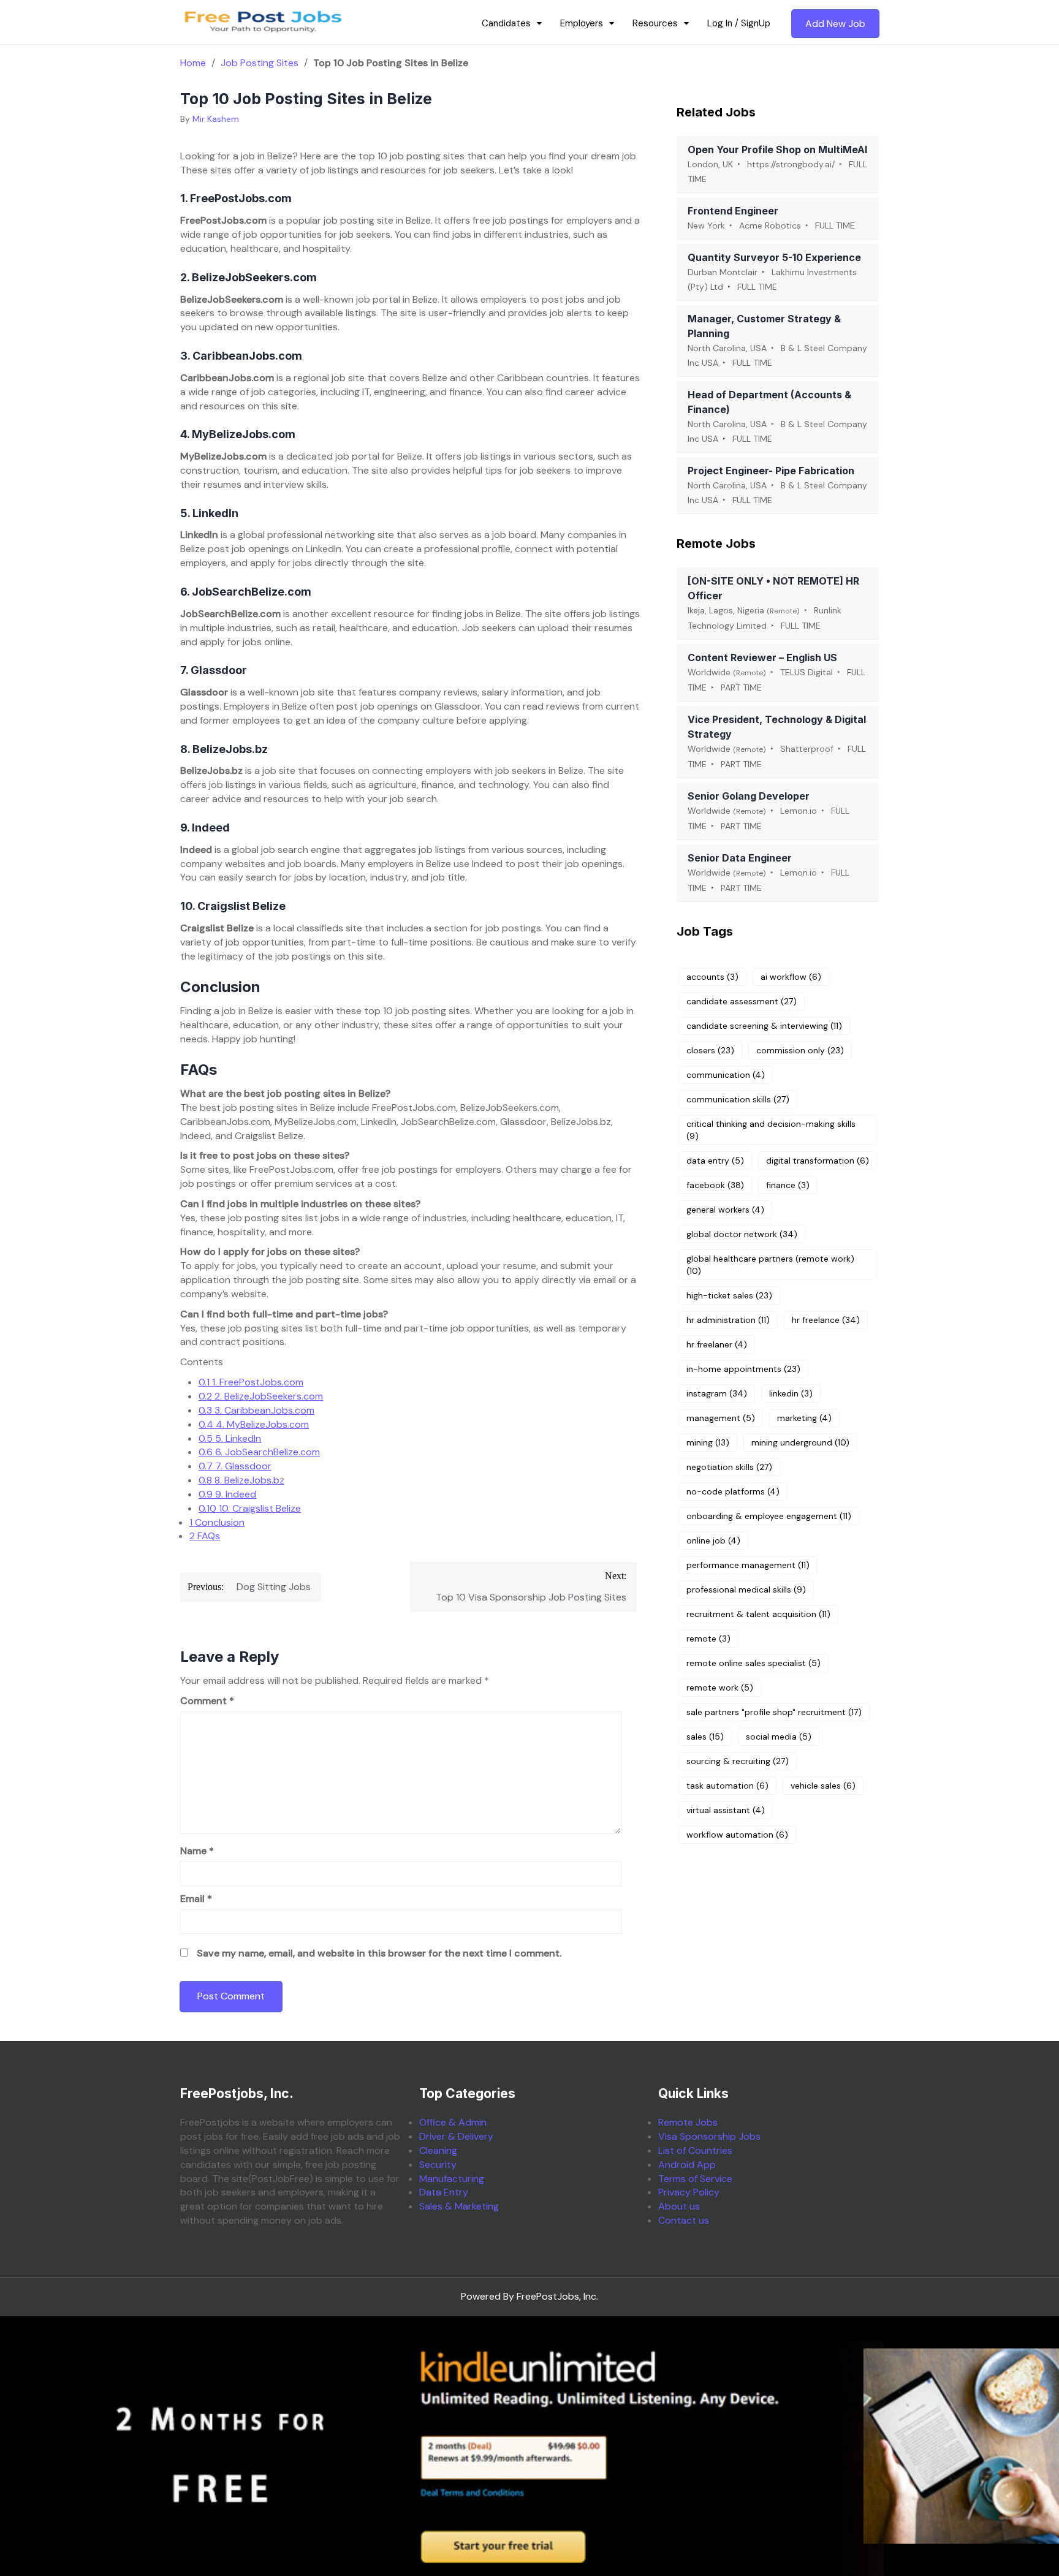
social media (779, 1737)
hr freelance (826, 1320)
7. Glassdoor (235, 1466)
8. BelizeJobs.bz (241, 1480)
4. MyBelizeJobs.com (254, 1424)
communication (726, 1075)
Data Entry (444, 2192)
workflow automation (737, 1835)
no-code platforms (733, 1491)
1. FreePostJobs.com (251, 1382)
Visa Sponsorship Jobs (709, 2136)
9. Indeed (227, 1494)
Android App (687, 2165)
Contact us (684, 2220)
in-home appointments (743, 1369)
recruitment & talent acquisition (758, 1614)
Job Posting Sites (260, 63)
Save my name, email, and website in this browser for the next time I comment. (379, 1953)
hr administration (728, 1320)
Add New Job (835, 24)
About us (679, 2206)
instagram (717, 1393)
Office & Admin (453, 2122)
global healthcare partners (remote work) (770, 1265)
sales (705, 1737)
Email (196, 1899)
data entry (715, 1161)
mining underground (800, 1442)
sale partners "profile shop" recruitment (774, 1712)
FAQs (205, 1536)
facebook (715, 1185)
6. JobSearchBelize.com (259, 1452)
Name (197, 1851)
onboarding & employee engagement (769, 1516)
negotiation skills (729, 1467)
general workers (725, 1210)
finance (788, 1185)
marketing (804, 1418)
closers (710, 1050)
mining (708, 1442)
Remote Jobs (688, 2122)
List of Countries (695, 2150)
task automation (727, 1786)
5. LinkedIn (230, 1438)
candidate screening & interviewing (764, 1026)
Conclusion (217, 1522)
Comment (207, 1701)
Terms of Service (695, 2179)
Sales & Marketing (459, 2206)
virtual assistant (726, 1810)
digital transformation (818, 1161)
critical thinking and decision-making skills (771, 1130)
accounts (712, 977)
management (721, 1418)
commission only (800, 1050)
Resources (655, 23)
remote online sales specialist (753, 1663)
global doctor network (742, 1234)
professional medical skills (746, 1589)
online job (713, 1540)
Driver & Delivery (456, 2136)
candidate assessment (742, 1001)
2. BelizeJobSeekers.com (261, 1396)
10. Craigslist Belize (250, 1508)
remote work (720, 1688)
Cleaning (438, 2150)
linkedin (791, 1393)
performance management (748, 1565)
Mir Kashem (216, 119)
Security (438, 2165)
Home (193, 63)
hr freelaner (717, 1344)
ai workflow (791, 977)
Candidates (506, 23)
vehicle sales (823, 1786)
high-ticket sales (729, 1295)
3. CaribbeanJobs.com (256, 1410)
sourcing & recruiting (738, 1761)
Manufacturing (452, 2179)
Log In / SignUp (739, 23)
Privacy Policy (689, 2192)
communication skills (738, 1099)
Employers (582, 23)
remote (708, 1638)
